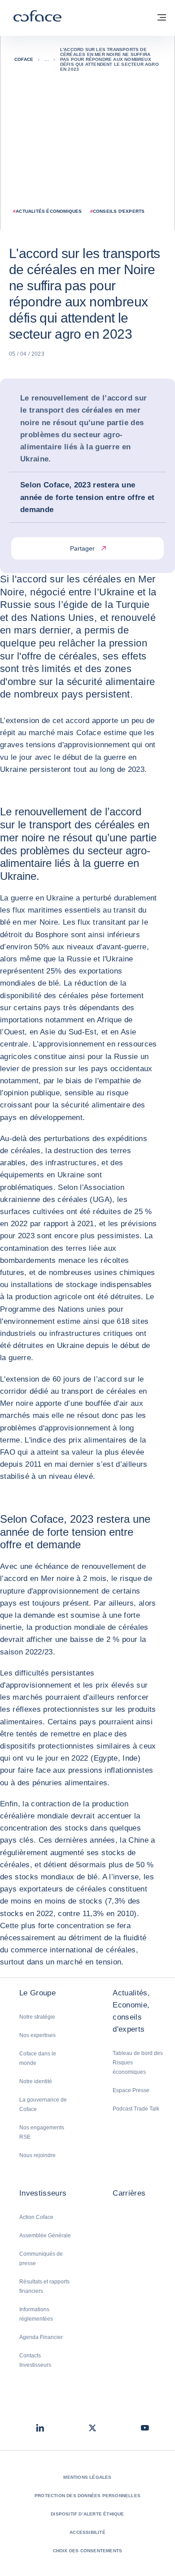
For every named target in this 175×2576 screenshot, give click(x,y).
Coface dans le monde (38, 2058)
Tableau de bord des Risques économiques (138, 2063)
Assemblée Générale (45, 2236)
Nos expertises (37, 2035)
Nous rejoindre (37, 2155)
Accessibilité (87, 2532)
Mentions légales (87, 2477)
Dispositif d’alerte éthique (87, 2514)
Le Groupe (37, 1993)
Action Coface (36, 2217)
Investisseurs (43, 2193)
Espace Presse (131, 2090)
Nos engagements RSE (42, 2132)
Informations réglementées (36, 2314)
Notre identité (36, 2081)
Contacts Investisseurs (35, 2360)
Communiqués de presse (41, 2259)
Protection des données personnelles (87, 2496)
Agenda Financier (41, 2337)
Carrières (129, 2193)
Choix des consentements (88, 2551)
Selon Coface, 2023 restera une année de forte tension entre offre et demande (87, 497)
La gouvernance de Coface (43, 2104)
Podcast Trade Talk (136, 2109)
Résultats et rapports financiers (44, 2286)
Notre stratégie (37, 2017)
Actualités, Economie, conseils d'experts (131, 2011)
